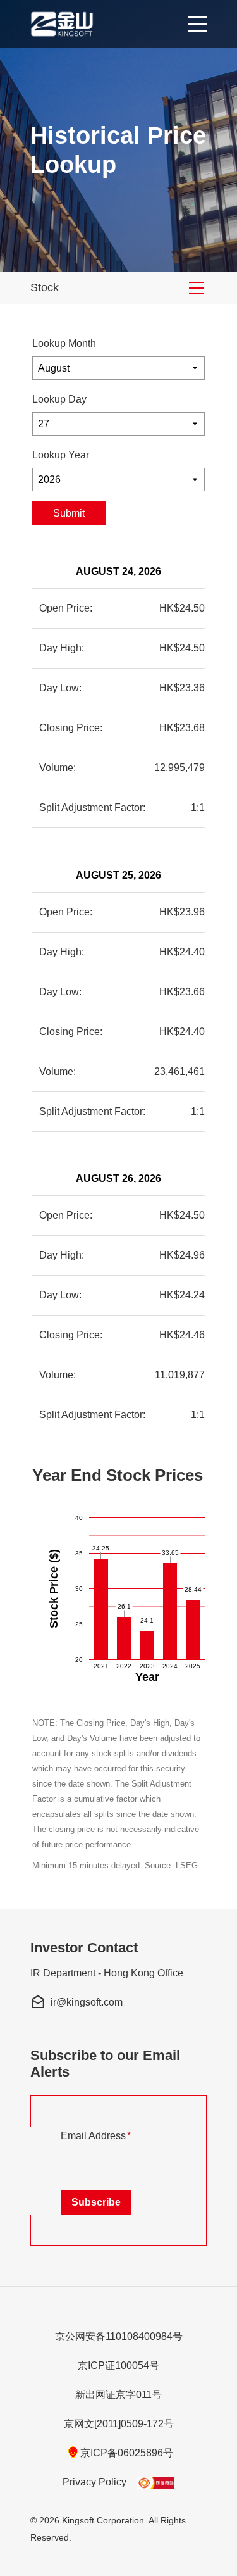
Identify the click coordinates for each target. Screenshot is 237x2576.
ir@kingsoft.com (76, 2002)
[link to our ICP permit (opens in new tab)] (155, 2482)
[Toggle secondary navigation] (197, 288)
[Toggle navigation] (193, 24)
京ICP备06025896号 (127, 2453)
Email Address (116, 2135)
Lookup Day (59, 399)
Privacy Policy (94, 2482)
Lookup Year (61, 455)
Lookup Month (64, 343)
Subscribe (96, 2202)
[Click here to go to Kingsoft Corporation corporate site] (64, 24)
